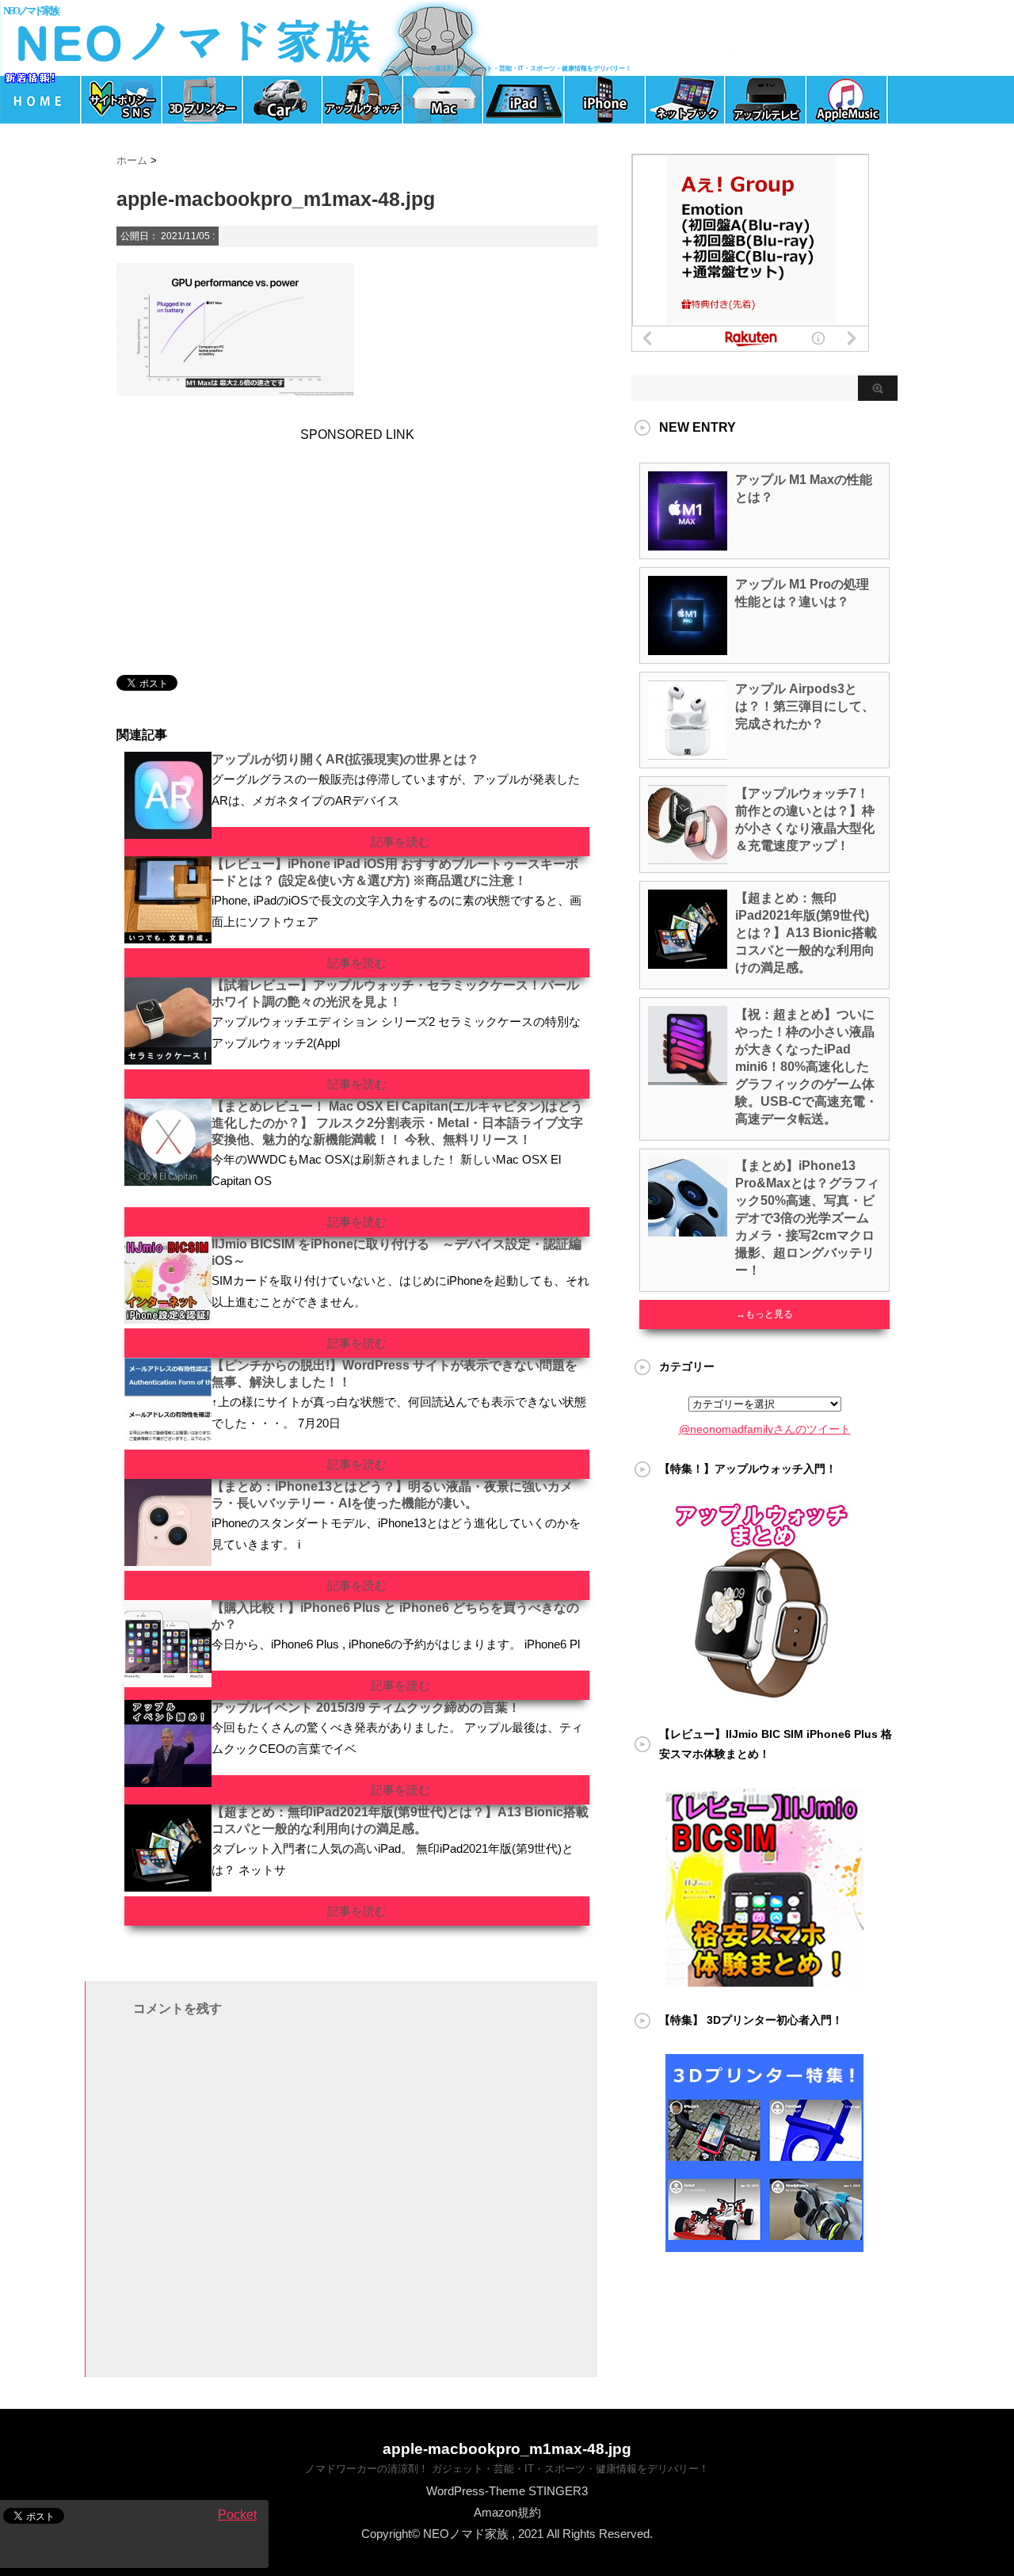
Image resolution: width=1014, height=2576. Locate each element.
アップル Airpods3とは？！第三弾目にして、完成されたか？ (805, 706)
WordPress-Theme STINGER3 (507, 2491)
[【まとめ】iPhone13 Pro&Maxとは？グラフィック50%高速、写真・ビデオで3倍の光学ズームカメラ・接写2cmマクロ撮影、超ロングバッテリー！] (688, 1230)
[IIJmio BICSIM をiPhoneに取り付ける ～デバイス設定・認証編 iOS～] (168, 1317)
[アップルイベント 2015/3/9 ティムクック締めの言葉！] (168, 1781)
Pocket (237, 2515)
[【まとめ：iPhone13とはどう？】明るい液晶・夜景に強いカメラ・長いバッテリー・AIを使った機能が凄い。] (168, 1560)
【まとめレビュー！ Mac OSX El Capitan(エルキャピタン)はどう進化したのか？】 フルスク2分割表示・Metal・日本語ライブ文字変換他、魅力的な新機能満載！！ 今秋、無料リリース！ (397, 1123)
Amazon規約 (507, 2512)
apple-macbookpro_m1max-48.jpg (507, 2449)
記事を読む (400, 842)
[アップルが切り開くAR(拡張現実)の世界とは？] (168, 833)
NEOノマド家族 (30, 11)
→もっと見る (764, 1314)
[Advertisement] (227, 541)
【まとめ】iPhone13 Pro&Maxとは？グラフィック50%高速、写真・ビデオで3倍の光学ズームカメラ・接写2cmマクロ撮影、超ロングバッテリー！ (807, 1218)
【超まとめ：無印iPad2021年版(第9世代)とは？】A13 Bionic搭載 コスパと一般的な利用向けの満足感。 (806, 933)
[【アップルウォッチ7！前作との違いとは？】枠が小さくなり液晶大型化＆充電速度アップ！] (688, 858)
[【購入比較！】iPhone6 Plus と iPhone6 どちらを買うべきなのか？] (168, 1681)
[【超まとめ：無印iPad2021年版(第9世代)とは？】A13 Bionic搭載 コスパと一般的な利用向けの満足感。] (168, 1885)
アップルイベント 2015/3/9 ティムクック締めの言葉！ (366, 1707)
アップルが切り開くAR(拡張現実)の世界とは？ (345, 759)
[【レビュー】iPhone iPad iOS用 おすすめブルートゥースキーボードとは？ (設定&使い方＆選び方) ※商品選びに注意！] (168, 937)
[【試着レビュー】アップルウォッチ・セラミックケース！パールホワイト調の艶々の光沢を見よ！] (168, 1058)
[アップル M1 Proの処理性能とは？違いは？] (688, 649)
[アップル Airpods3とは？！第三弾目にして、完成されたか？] (688, 753)
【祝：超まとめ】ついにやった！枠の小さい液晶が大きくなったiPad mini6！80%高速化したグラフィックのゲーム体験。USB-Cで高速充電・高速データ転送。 (806, 1067)
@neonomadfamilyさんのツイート (765, 1429)
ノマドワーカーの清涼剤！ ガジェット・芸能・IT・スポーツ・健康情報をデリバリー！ (507, 2469)
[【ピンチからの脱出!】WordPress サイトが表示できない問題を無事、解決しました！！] (168, 1439)
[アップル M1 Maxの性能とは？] (688, 544)
